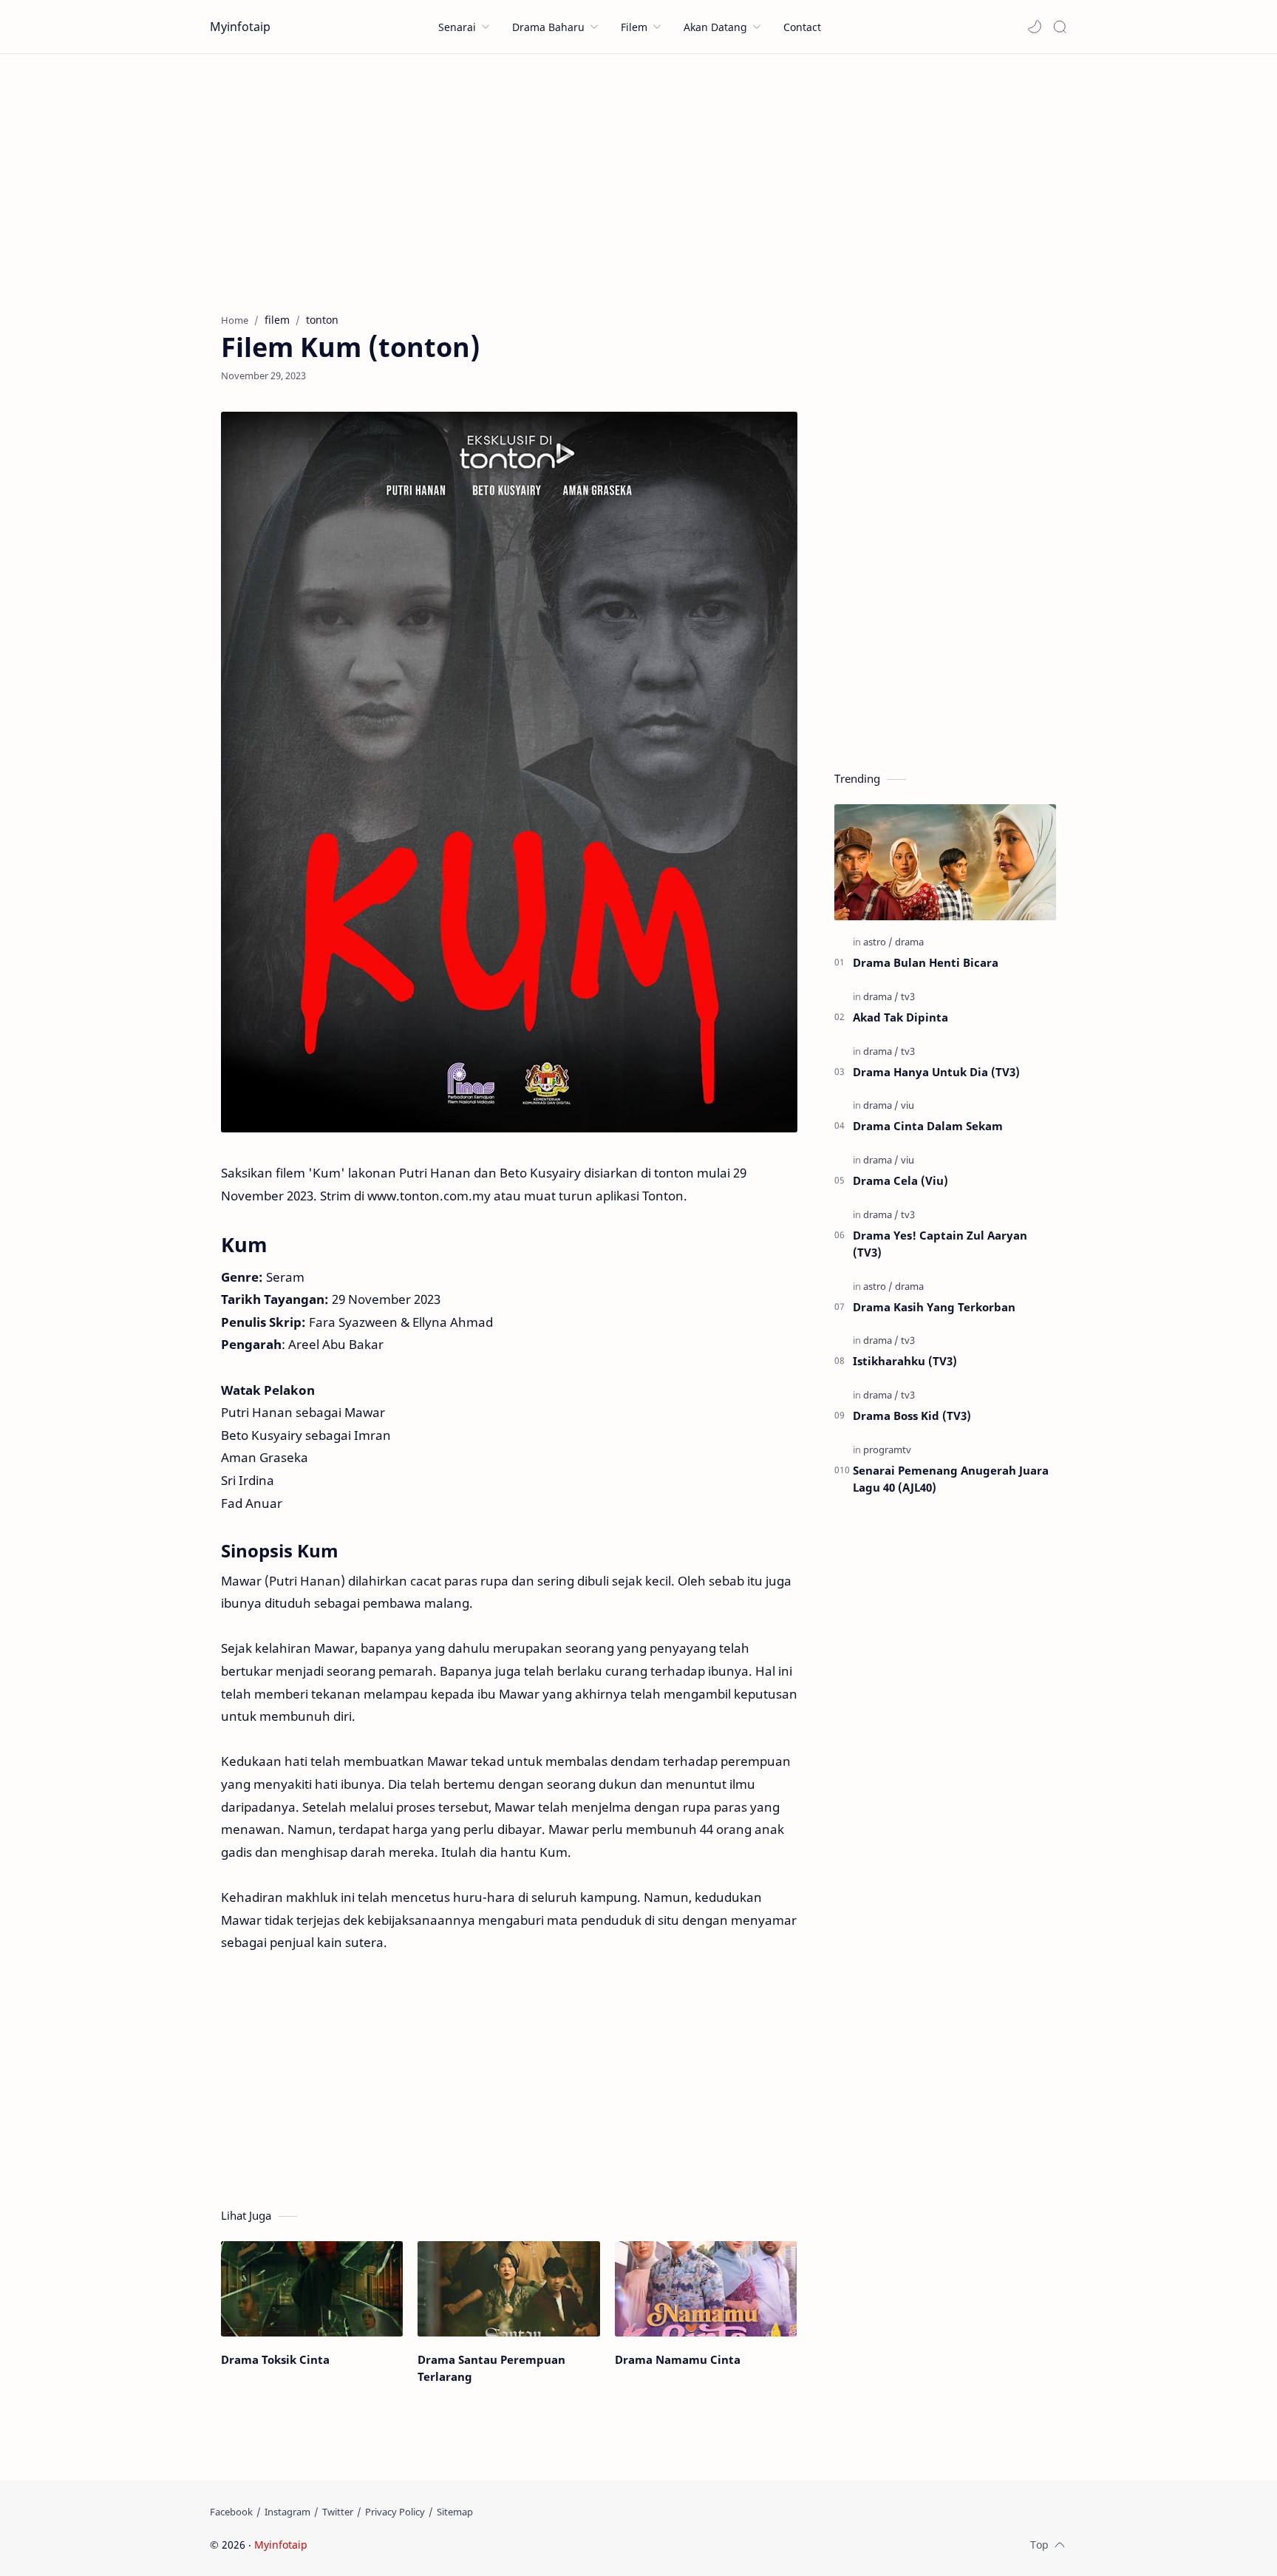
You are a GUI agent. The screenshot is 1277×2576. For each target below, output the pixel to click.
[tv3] (908, 996)
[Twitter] (338, 2512)
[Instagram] (287, 2512)
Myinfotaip (240, 27)
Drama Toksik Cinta (275, 2359)
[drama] (909, 942)
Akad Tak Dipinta (900, 1017)
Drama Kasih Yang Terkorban (934, 1307)
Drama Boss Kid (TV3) (912, 1416)
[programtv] (887, 1450)
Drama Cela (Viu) (900, 1180)
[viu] (907, 1105)
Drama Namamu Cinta (678, 2359)
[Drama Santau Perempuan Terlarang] (508, 2289)
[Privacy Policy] (395, 2512)
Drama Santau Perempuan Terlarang (491, 2368)
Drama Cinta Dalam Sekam (928, 1126)
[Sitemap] (455, 2512)
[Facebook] (231, 2512)
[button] (1035, 27)
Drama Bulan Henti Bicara (926, 962)
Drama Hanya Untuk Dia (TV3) (936, 1072)
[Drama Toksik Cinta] (312, 2289)
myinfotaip (404, 2545)
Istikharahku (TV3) (905, 1361)
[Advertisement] (638, 180)
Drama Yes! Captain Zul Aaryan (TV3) (940, 1244)
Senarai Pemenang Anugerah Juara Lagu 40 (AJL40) (951, 1479)
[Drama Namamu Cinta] (706, 2289)
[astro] (878, 942)
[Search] (1060, 27)
